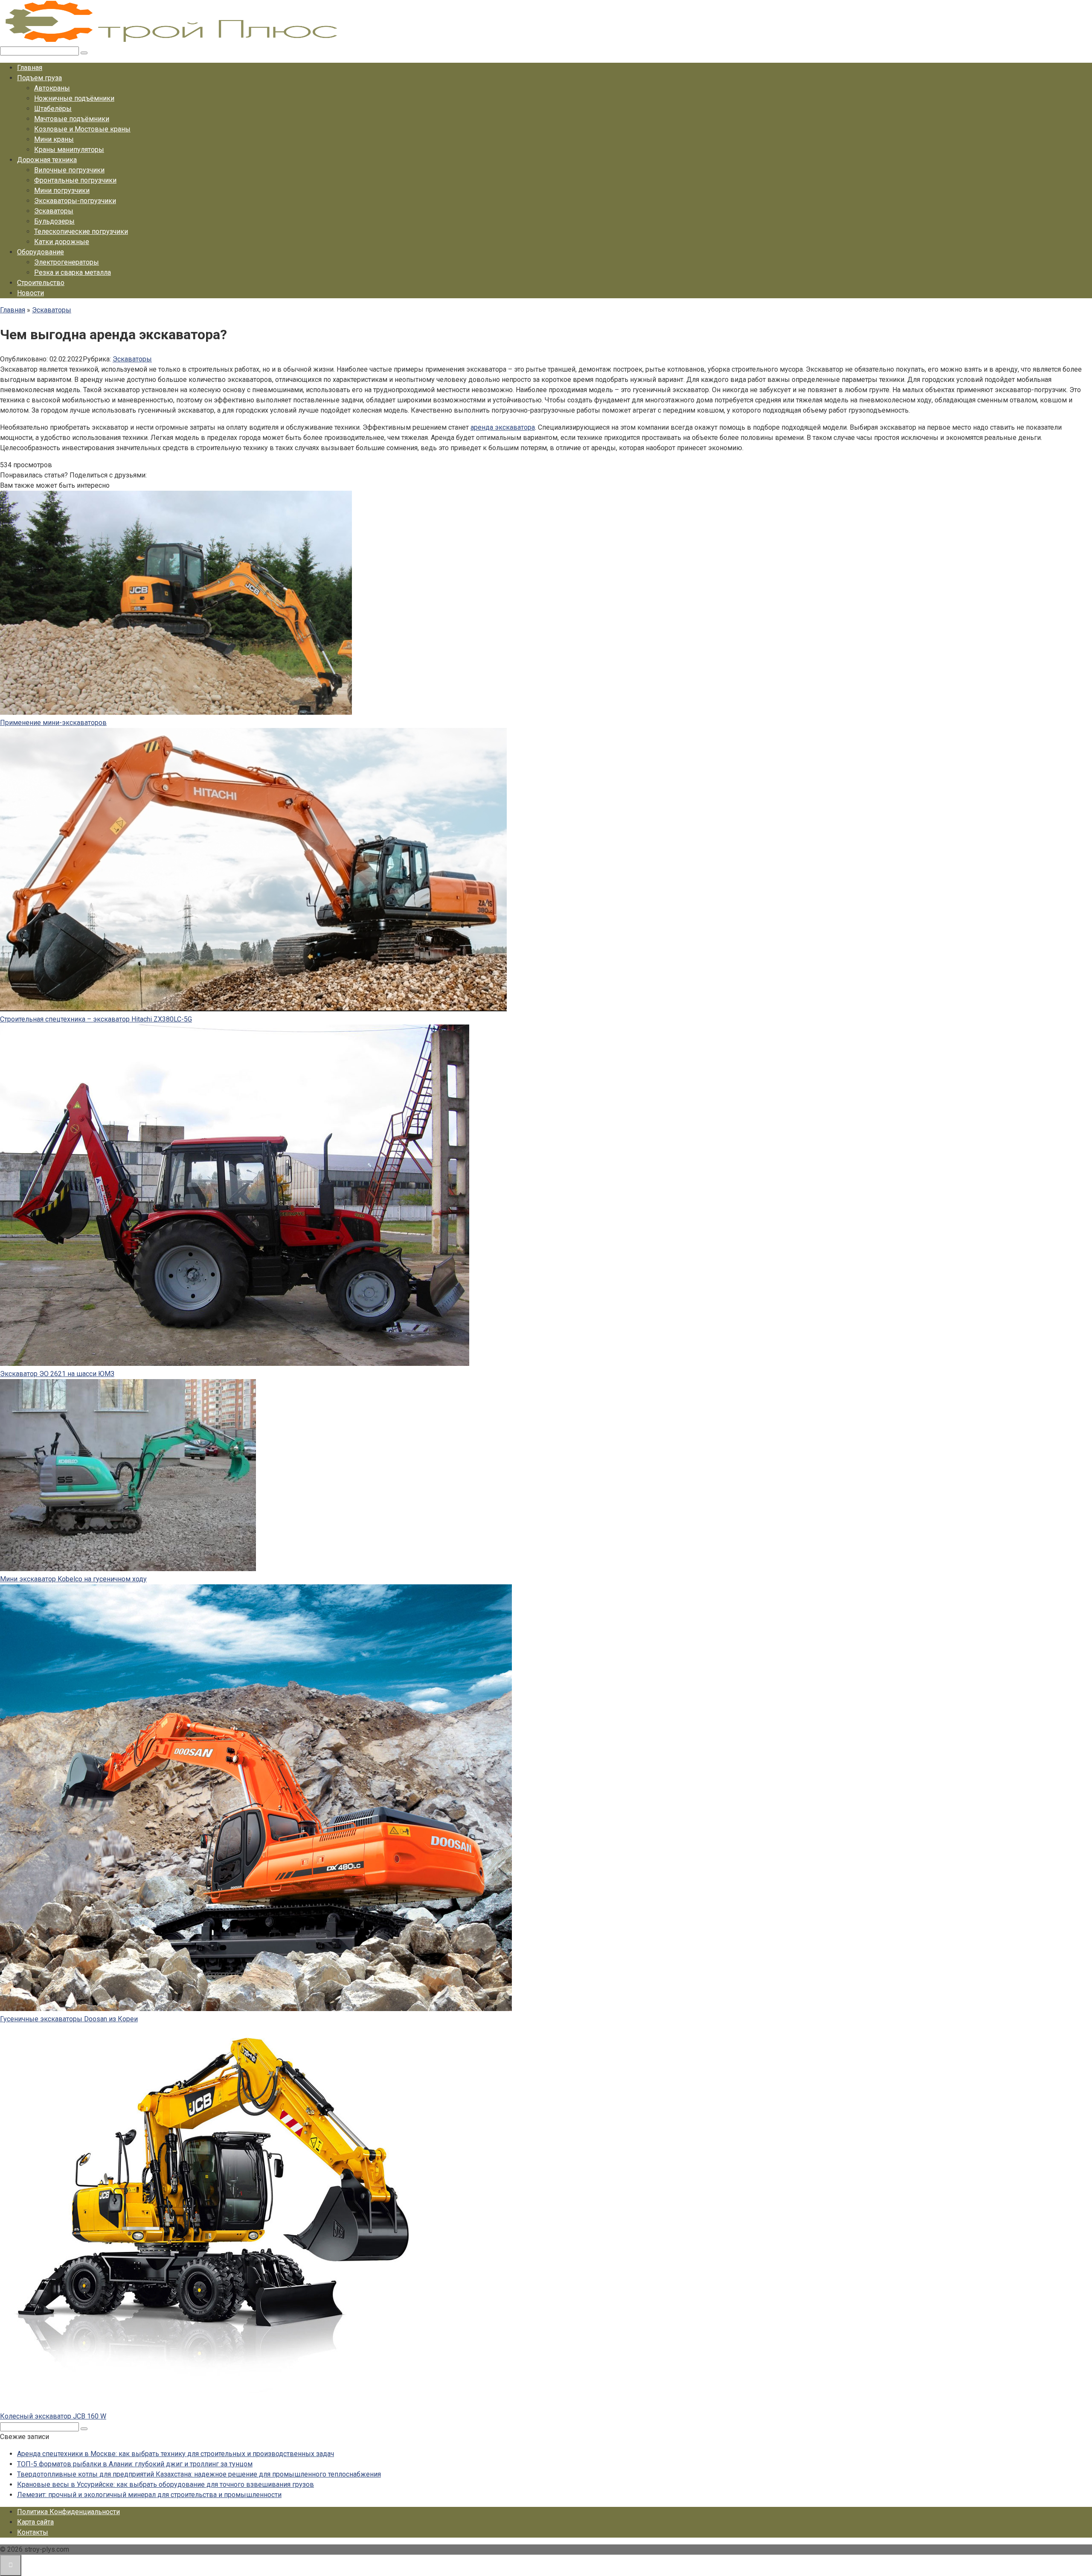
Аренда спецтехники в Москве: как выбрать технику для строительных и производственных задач (176, 2454)
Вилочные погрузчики (69, 170)
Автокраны (52, 88)
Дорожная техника (47, 160)
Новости (30, 293)
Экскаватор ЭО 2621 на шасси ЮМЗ (57, 1374)
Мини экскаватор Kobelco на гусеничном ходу (73, 1579)
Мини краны (54, 139)
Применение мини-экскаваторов (53, 723)
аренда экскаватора (503, 427)
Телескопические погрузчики (81, 231)
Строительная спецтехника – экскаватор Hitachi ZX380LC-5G (96, 1019)
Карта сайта (35, 2522)
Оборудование (41, 252)
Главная (30, 68)
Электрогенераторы (67, 262)
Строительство (41, 283)
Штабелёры (53, 109)
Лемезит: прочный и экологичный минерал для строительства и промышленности (149, 2495)
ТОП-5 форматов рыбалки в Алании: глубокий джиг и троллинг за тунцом (135, 2464)
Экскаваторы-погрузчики (75, 201)
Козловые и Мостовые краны (82, 129)
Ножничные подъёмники (74, 98)
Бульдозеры (54, 221)
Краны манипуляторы (69, 150)
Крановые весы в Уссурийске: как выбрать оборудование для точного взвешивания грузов (166, 2484)
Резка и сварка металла (73, 272)
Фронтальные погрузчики (75, 180)
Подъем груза (39, 78)
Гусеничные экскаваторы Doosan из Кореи (69, 2019)
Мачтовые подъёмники (72, 119)
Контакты (33, 2532)
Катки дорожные (62, 242)
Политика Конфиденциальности (68, 2512)
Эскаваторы (54, 211)
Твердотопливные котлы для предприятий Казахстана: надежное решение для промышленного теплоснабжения (199, 2474)
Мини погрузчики (62, 191)
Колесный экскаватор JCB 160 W (53, 2416)
